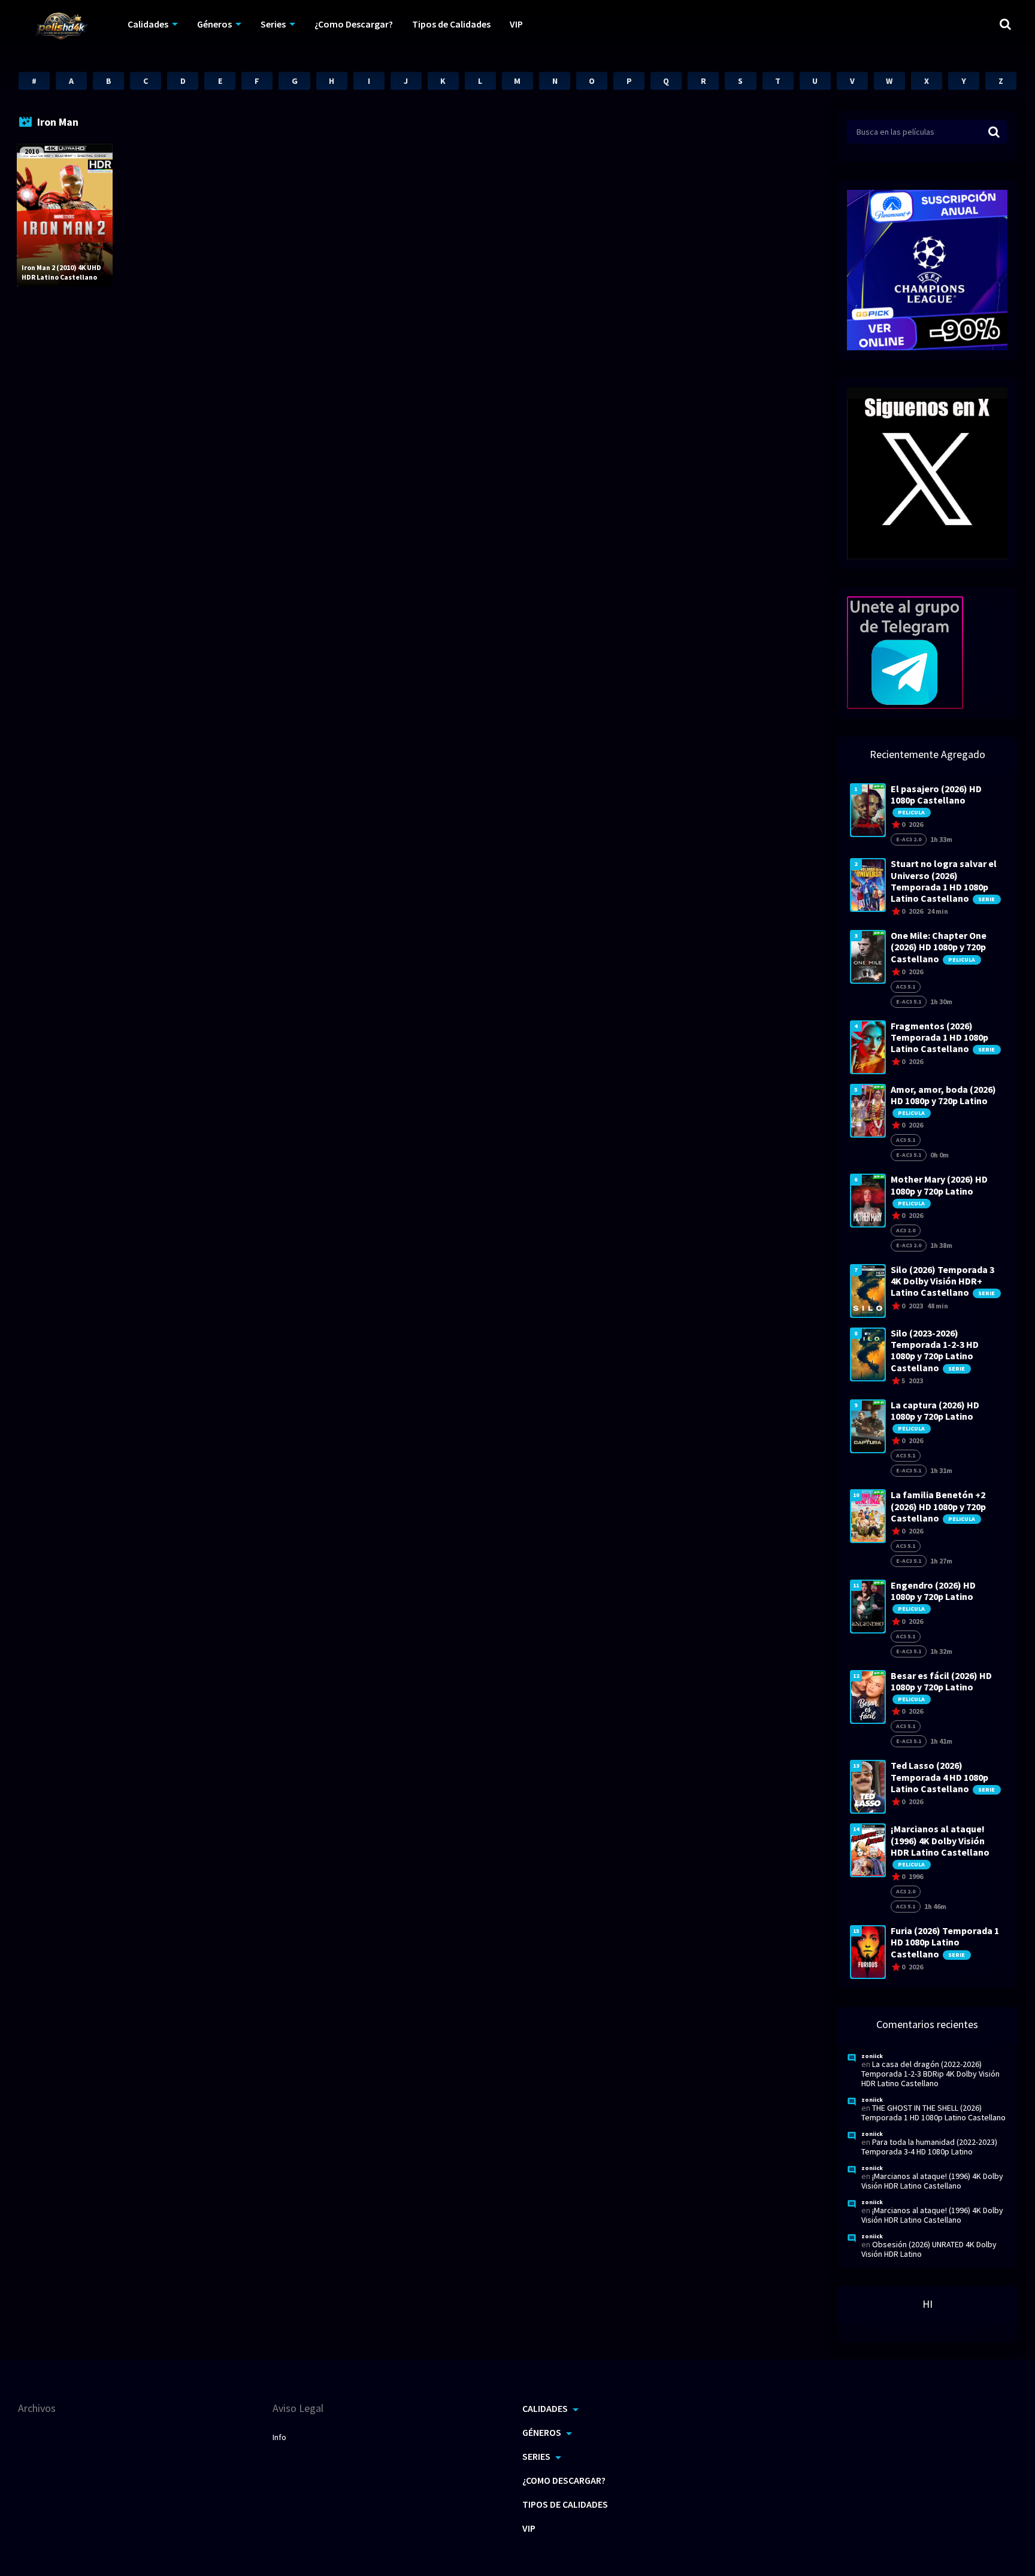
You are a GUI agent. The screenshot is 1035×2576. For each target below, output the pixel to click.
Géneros (214, 24)
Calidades (148, 24)
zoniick (872, 2056)
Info (279, 2437)
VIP (516, 24)
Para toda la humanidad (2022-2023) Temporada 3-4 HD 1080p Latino (929, 2147)
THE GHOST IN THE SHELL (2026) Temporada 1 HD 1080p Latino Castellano (933, 2113)
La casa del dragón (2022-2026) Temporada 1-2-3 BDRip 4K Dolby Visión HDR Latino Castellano (930, 2074)
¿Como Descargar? (354, 24)
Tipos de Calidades (451, 24)
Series (273, 24)
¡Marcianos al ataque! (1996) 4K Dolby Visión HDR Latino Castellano (932, 2181)
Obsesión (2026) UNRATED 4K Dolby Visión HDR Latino (929, 2249)
